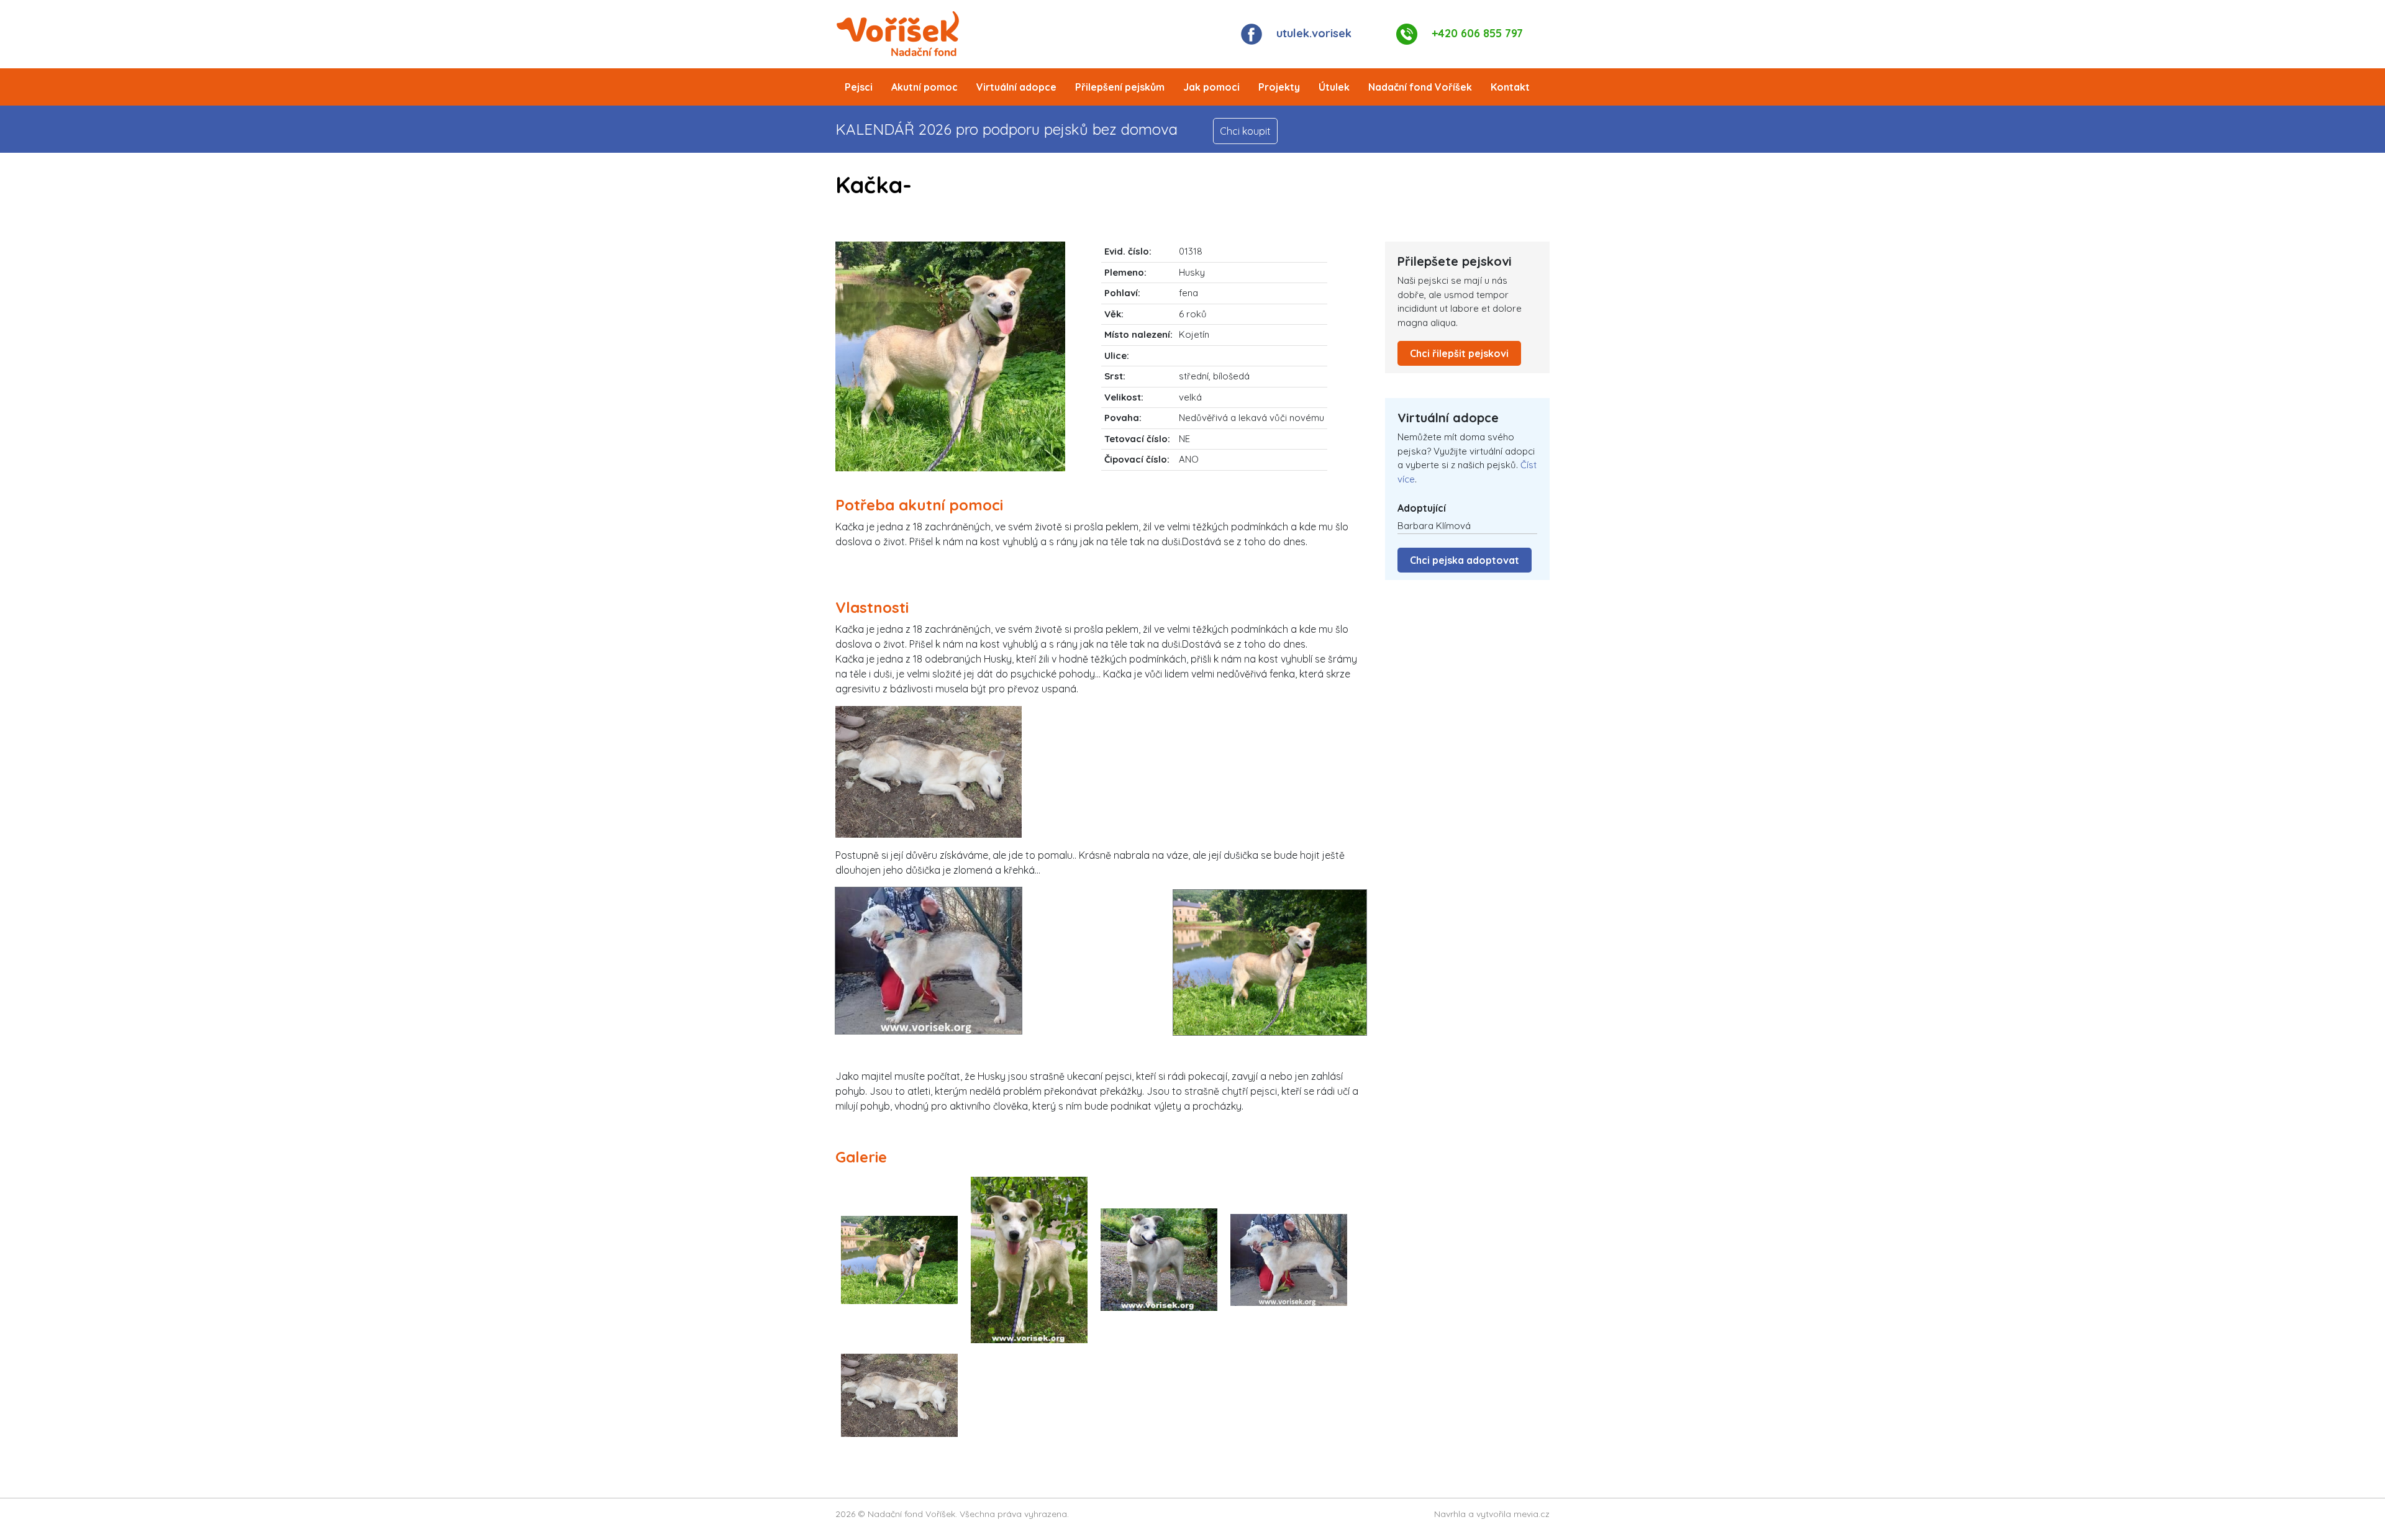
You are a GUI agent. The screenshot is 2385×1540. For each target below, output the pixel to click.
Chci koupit (1245, 131)
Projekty (1279, 87)
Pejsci (859, 87)
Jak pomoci (1211, 87)
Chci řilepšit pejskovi (1459, 353)
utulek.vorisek (1314, 33)
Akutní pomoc (924, 87)
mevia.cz (1532, 1514)
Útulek (1334, 87)
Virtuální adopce (1016, 87)
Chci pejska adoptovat (1465, 560)
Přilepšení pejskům (1120, 87)
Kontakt (1510, 87)
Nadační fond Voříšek (1420, 87)
